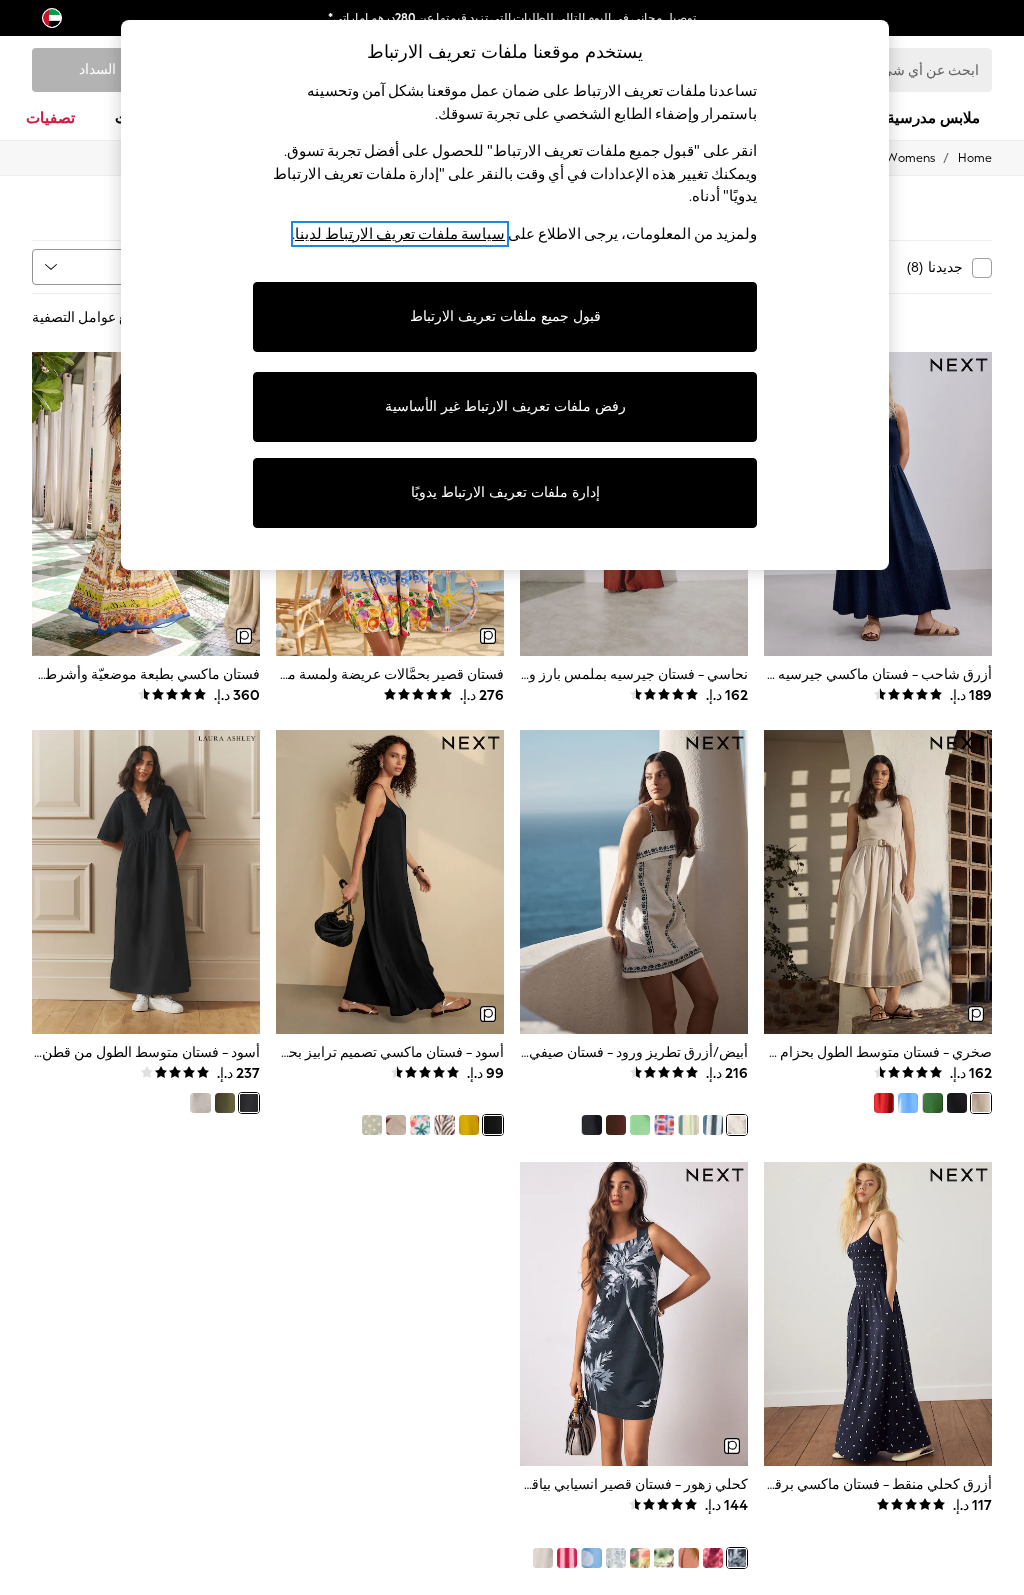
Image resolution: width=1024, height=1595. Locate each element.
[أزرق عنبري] (908, 1103)
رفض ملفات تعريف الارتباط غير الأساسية (505, 406)
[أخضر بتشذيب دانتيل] (640, 1125)
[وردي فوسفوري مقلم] (688, 1125)
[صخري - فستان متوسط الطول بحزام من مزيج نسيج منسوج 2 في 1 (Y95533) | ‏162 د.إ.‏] (878, 882)
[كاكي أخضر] (225, 1103)
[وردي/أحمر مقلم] (567, 1558)
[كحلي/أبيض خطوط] (713, 1125)
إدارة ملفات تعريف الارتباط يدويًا (505, 492)
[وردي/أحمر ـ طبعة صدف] (713, 1558)
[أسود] (957, 1103)
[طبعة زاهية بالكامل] (420, 1125)
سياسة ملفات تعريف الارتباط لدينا (400, 234)
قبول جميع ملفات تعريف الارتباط (505, 316)
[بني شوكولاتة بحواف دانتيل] (616, 1125)
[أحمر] (884, 1103)
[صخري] (981, 1103)
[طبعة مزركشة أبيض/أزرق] (616, 1558)
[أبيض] (200, 1103)
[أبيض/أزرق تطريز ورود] (737, 1125)
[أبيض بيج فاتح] (543, 1558)
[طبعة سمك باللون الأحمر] (664, 1125)
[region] (505, 295)
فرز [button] (158, 266)
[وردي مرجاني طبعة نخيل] (688, 1558)
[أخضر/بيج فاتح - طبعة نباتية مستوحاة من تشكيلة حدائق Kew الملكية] (664, 1558)
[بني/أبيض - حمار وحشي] (444, 1125)
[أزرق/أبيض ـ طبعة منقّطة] (591, 1558)
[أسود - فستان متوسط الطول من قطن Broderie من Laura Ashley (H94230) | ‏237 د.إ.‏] (146, 882)
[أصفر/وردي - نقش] (469, 1125)
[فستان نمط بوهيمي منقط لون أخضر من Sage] (372, 1125)
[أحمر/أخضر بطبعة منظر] (640, 1558)
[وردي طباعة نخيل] (396, 1125)
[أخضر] (932, 1103)
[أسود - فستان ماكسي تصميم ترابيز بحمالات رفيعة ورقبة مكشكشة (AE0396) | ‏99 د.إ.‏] (390, 882)
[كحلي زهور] (737, 1558)
